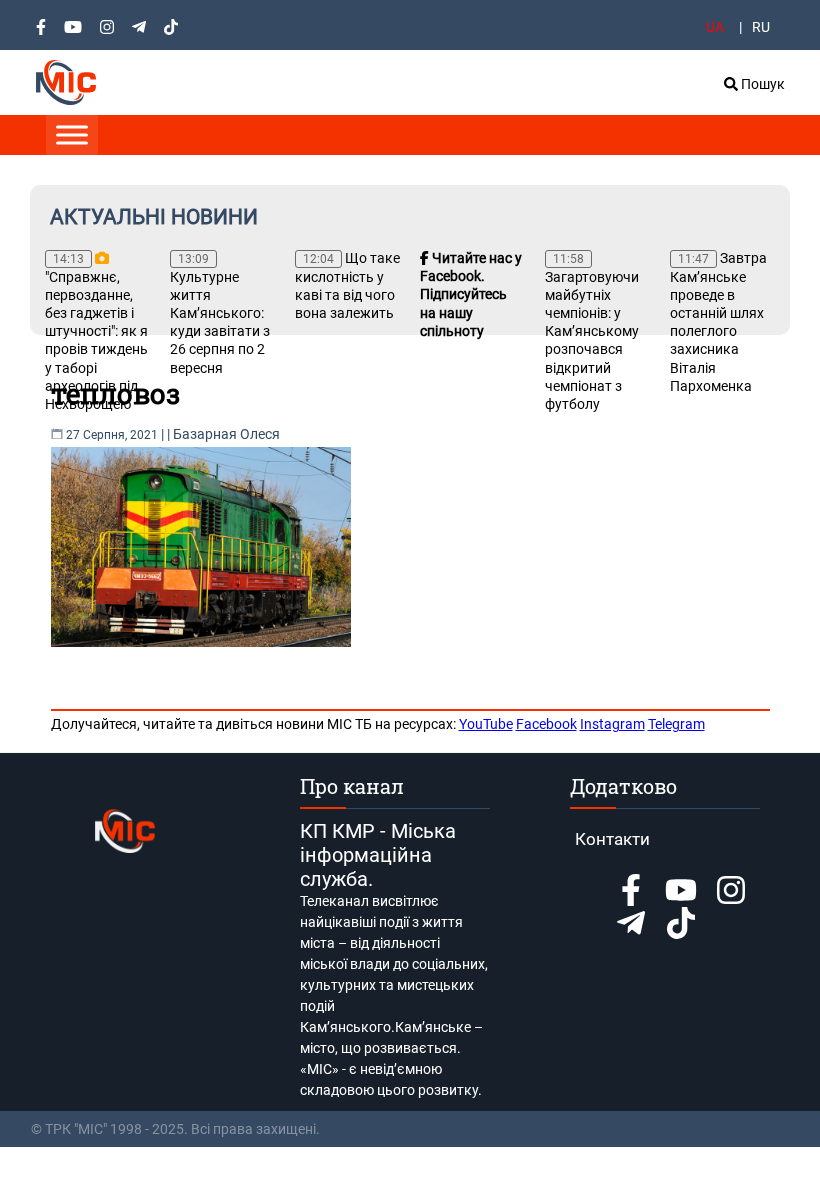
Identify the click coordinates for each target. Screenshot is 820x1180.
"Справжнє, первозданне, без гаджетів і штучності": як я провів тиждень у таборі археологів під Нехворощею (96, 332)
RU (761, 27)
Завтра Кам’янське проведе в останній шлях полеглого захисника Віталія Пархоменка (718, 322)
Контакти (612, 839)
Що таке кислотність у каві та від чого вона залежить (347, 285)
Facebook (546, 724)
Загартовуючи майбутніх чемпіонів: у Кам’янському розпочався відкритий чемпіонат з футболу (592, 332)
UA (715, 27)
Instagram (612, 724)
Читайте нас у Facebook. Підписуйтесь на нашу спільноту (471, 294)
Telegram (676, 724)
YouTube (486, 724)
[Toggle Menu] (72, 134)
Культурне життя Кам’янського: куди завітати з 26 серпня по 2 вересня (220, 314)
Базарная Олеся (226, 434)
